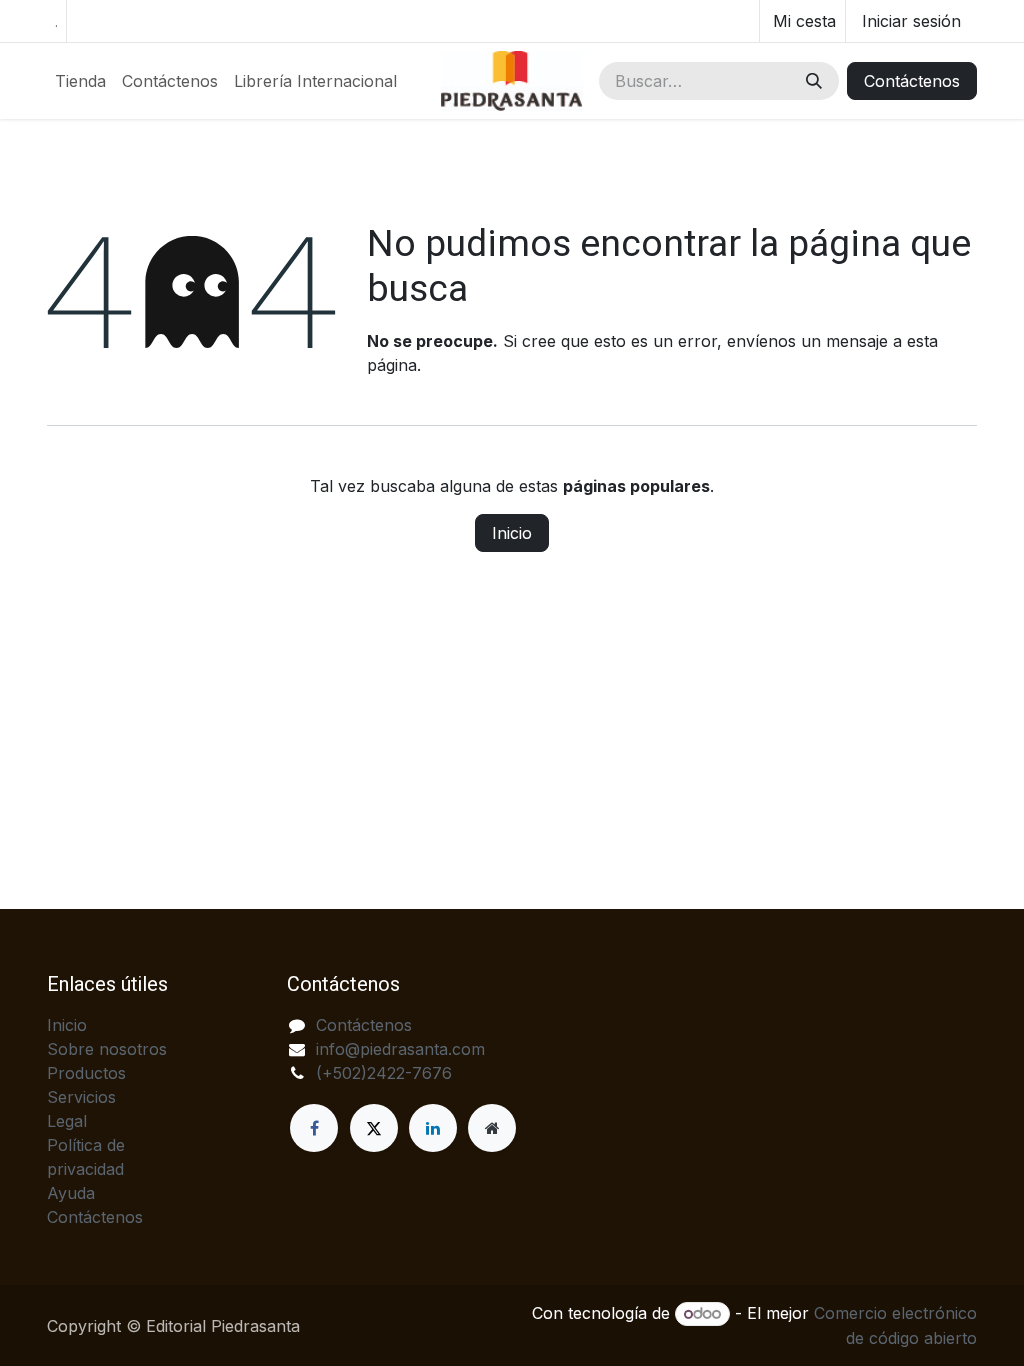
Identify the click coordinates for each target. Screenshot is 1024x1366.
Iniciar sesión (911, 21)
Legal (67, 1121)
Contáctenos (912, 81)
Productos (86, 1073)
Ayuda (71, 1193)
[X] (374, 1128)
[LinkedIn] (433, 1128)
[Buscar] (814, 81)
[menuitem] (80, 81)
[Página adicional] (492, 1128)
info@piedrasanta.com (400, 1049)
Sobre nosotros (107, 1049)
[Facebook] (314, 1128)
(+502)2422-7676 (384, 1073)
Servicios (81, 1097)
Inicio (512, 533)
